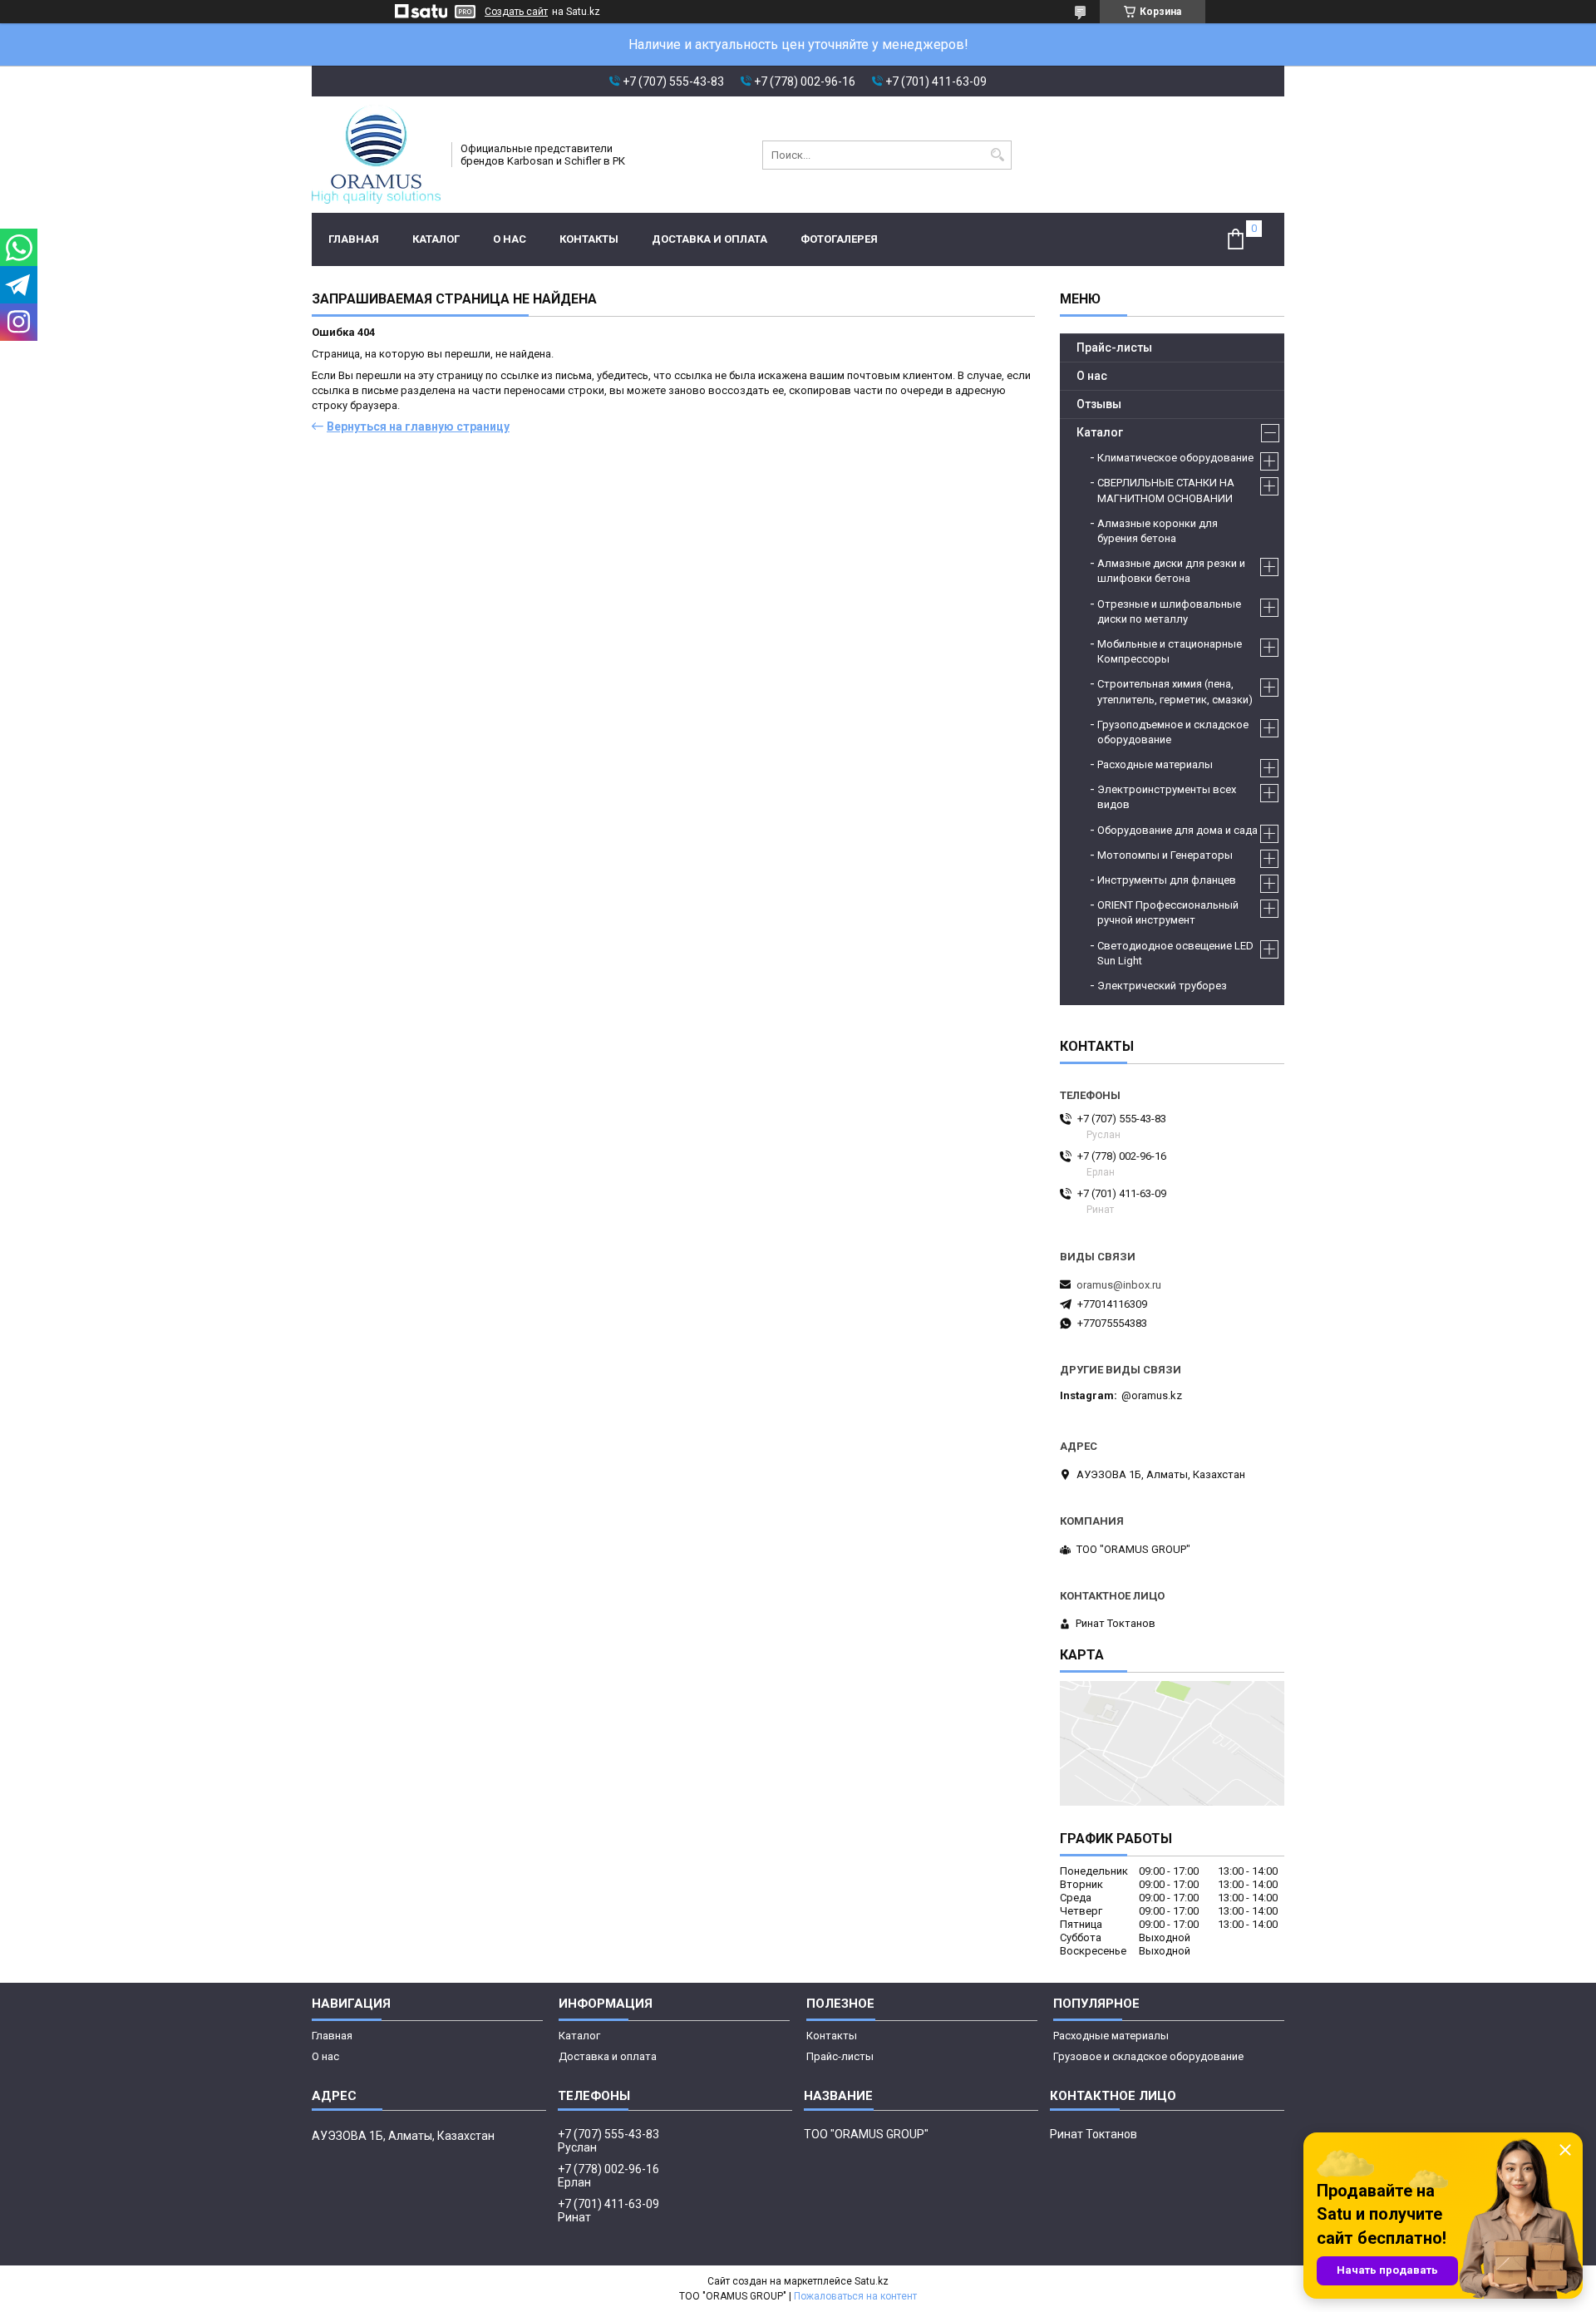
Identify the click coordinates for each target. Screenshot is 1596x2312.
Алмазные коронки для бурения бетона (1158, 531)
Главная (354, 239)
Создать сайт (516, 12)
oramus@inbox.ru (1119, 1285)
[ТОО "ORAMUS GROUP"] (376, 155)
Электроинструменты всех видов (1167, 797)
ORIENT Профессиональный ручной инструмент (1168, 912)
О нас (510, 239)
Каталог (436, 239)
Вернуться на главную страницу (418, 426)
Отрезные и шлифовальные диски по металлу (1169, 611)
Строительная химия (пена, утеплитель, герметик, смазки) (1175, 691)
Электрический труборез (1162, 986)
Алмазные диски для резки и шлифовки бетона (1171, 571)
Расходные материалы (1155, 764)
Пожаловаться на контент (855, 2296)
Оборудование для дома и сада (1177, 830)
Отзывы (1099, 404)
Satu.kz (872, 2281)
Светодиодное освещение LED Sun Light (1175, 953)
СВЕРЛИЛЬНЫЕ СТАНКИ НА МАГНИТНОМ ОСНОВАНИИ (1166, 490)
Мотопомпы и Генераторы (1165, 855)
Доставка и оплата (709, 239)
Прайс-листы (1114, 348)
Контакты (589, 239)
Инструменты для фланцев (1167, 880)
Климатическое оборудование (1175, 458)
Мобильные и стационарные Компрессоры (1170, 651)
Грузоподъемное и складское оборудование (1173, 732)
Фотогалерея (839, 239)
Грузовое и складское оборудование (1148, 2056)
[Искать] (997, 155)
